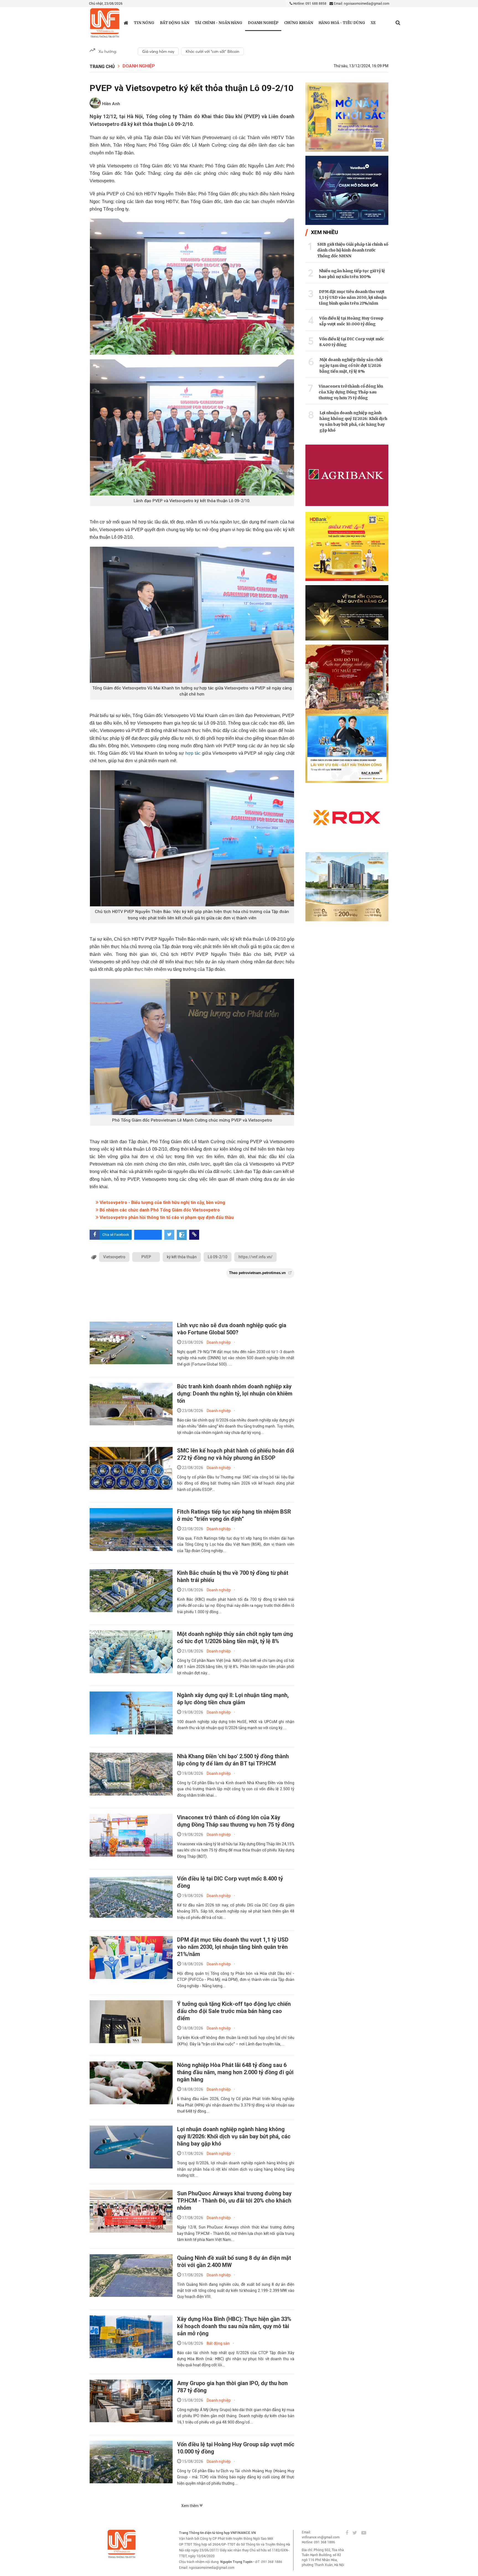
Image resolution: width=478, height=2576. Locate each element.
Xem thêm (190, 2506)
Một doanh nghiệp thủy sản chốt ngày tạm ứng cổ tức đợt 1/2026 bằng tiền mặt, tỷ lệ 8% (351, 365)
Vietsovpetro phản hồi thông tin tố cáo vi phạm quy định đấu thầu (166, 1217)
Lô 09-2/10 (218, 1257)
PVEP (146, 1257)
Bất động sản (175, 23)
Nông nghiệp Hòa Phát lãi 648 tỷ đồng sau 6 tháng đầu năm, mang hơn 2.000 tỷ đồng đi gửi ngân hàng (235, 2072)
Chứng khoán (299, 23)
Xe (373, 23)
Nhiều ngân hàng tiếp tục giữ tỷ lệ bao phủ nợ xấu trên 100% (352, 274)
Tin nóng (144, 23)
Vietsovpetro (114, 1257)
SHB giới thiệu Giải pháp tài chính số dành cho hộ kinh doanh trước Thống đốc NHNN (353, 250)
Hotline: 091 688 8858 (309, 4)
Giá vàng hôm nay (158, 51)
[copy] (194, 1235)
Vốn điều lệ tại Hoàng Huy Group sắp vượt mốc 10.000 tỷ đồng (351, 321)
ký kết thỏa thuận (182, 1257)
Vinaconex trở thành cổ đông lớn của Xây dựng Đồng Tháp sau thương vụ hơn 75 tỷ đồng (351, 392)
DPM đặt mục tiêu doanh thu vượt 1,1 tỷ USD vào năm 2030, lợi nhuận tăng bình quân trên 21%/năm (233, 1947)
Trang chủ (102, 67)
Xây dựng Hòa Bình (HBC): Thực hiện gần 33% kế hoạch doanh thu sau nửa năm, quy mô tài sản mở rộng (234, 2326)
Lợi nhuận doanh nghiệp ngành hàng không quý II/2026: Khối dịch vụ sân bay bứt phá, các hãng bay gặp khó (234, 2136)
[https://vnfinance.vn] (126, 23)
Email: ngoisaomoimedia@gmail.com (361, 4)
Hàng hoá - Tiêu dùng (342, 23)
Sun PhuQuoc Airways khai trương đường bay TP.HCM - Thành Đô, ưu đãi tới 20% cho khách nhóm (234, 2201)
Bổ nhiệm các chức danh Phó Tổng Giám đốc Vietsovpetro (159, 1210)
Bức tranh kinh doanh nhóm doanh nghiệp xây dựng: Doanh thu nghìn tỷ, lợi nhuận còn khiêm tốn (235, 1394)
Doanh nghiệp (263, 23)
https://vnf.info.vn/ (255, 1257)
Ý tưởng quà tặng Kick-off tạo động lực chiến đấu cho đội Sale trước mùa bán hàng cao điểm (234, 2011)
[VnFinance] (105, 23)
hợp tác (193, 753)
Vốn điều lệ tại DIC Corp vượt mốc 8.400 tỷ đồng (352, 342)
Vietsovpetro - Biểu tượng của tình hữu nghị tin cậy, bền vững (162, 1203)
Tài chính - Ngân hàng (219, 23)
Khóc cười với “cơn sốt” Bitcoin (212, 51)
